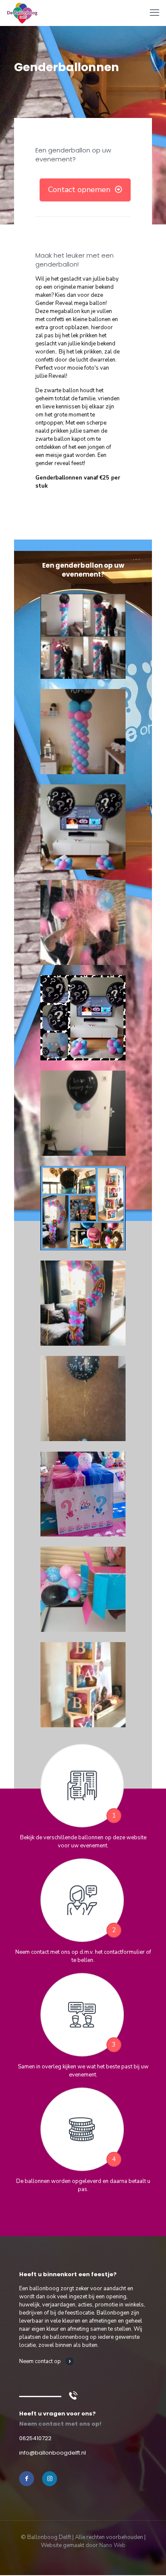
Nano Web (112, 2545)
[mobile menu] (155, 13)
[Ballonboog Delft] (22, 13)
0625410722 (35, 2438)
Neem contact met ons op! (60, 2424)
